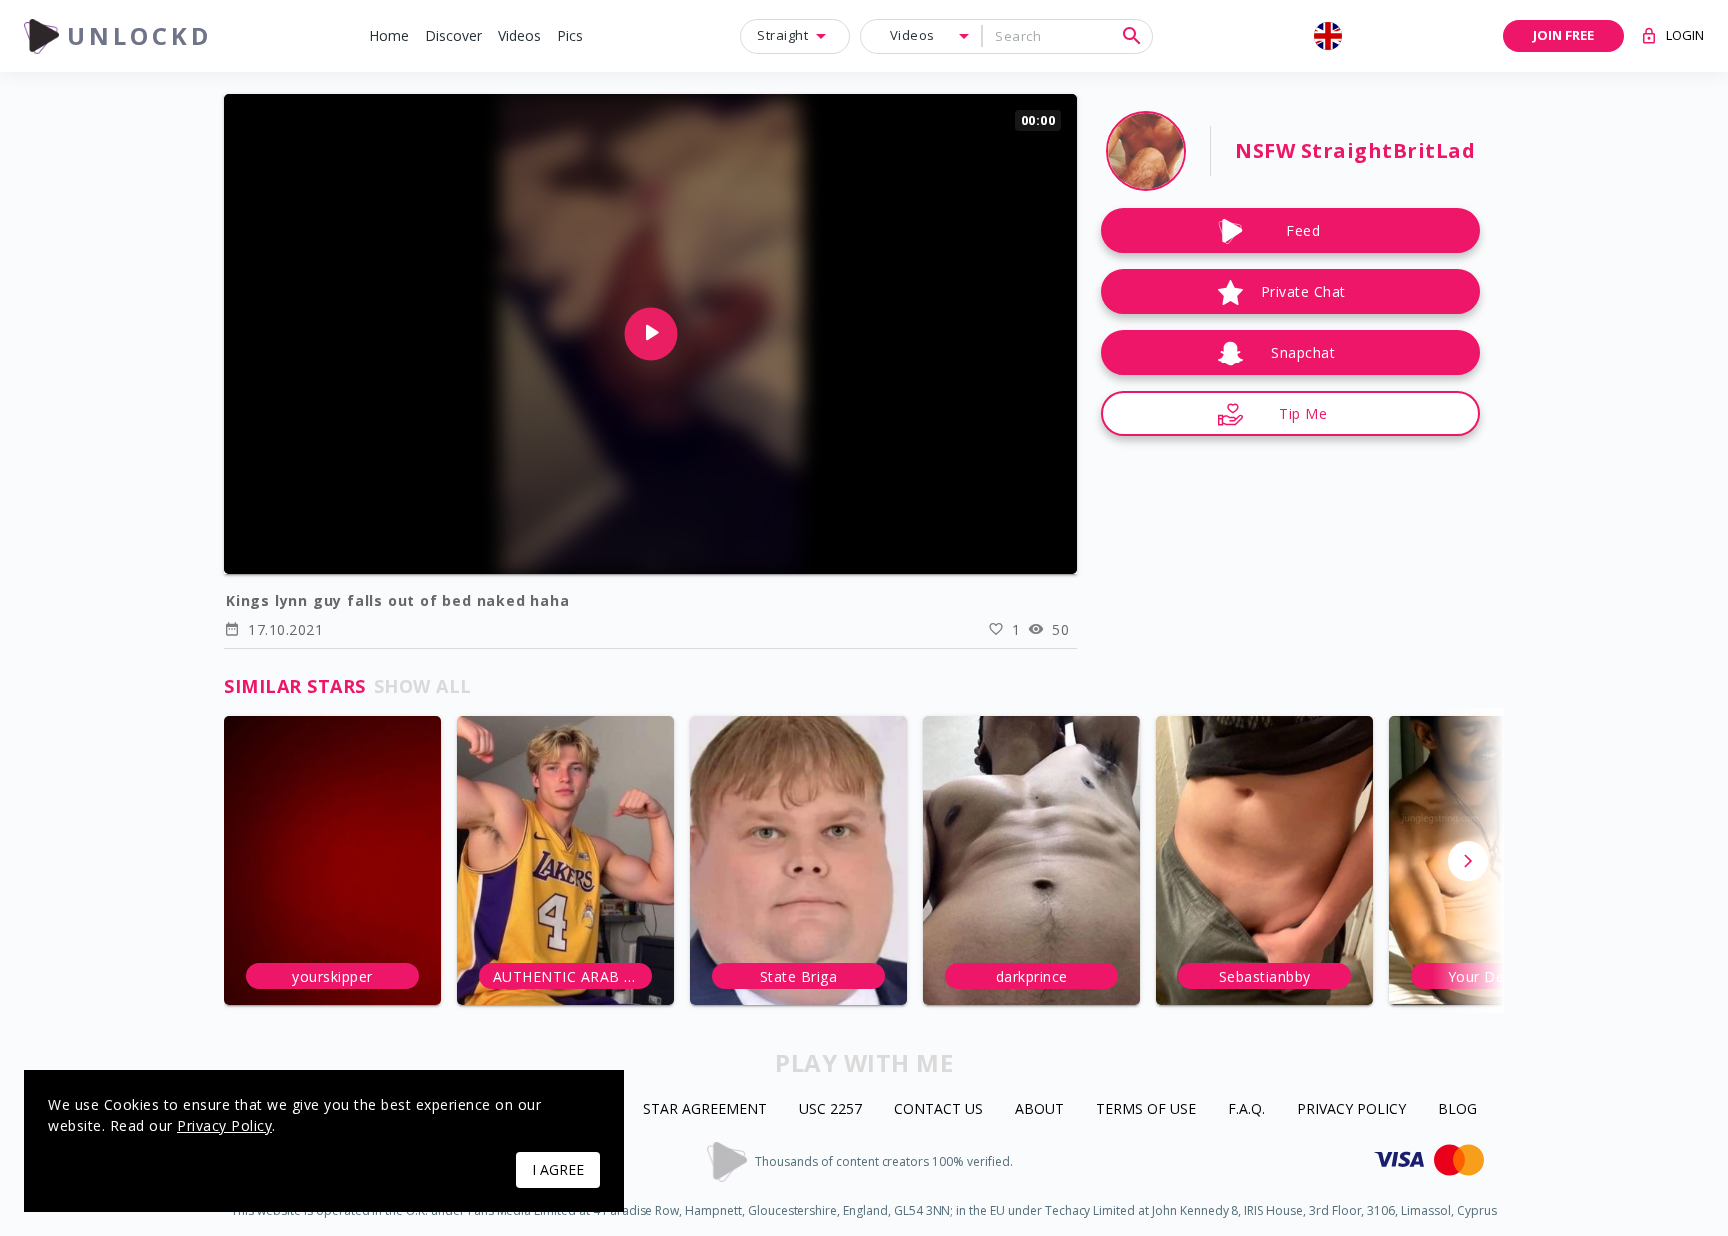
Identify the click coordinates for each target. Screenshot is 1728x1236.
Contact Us (938, 1109)
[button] (389, 36)
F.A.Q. (1246, 1109)
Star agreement (705, 1109)
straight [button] (782, 35)
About (1039, 1109)
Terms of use (1146, 1109)
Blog (1457, 1109)
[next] (1468, 861)
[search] (1132, 36)
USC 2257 (830, 1109)
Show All (423, 686)
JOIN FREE (1563, 35)
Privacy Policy (1351, 1109)
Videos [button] (912, 35)
